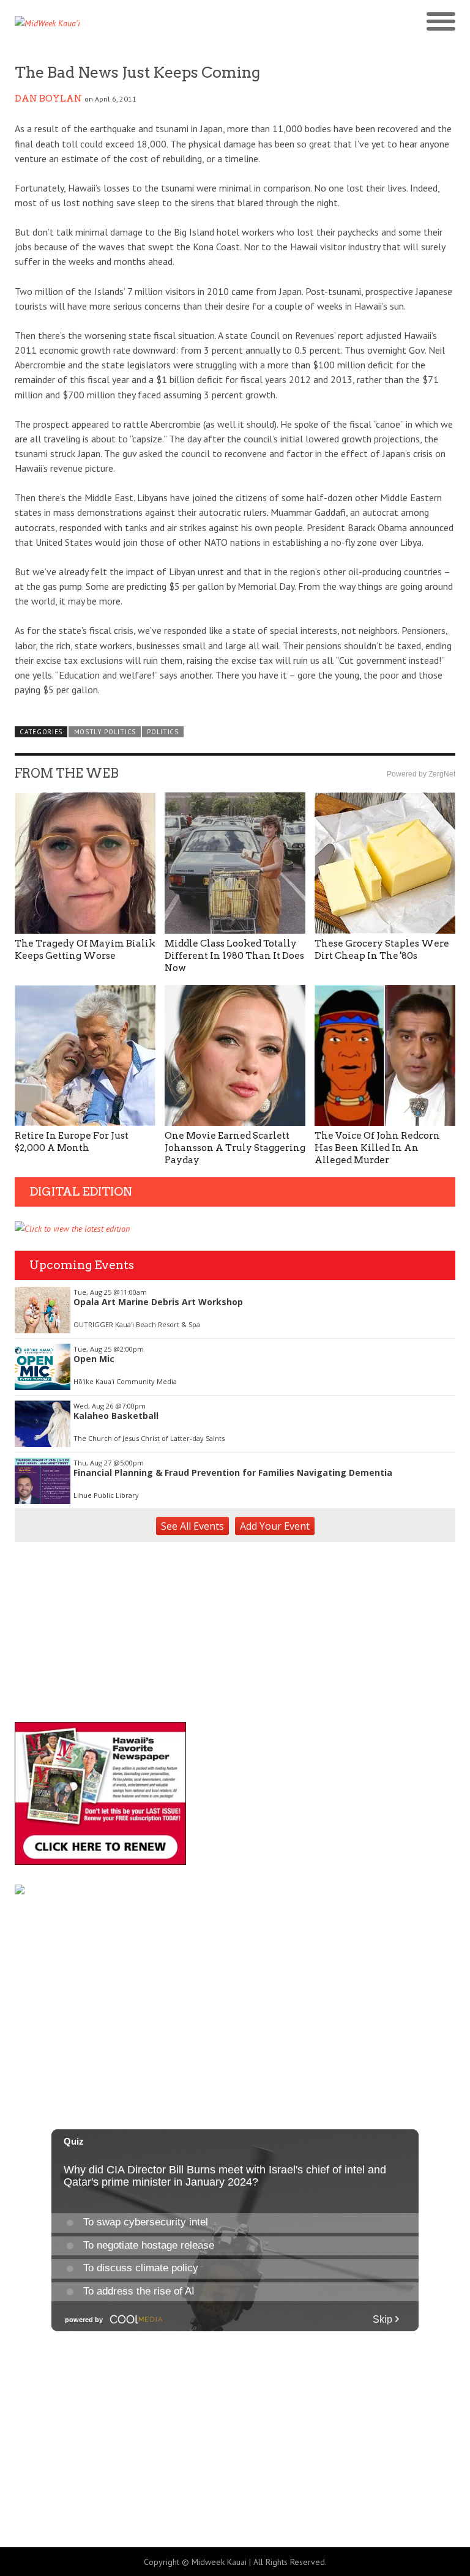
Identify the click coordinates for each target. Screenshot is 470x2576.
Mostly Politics (105, 732)
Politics (163, 732)
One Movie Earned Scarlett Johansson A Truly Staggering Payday (235, 1148)
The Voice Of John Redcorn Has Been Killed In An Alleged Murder (377, 1148)
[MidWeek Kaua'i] (125, 23)
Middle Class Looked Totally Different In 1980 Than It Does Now (234, 956)
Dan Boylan (48, 99)
